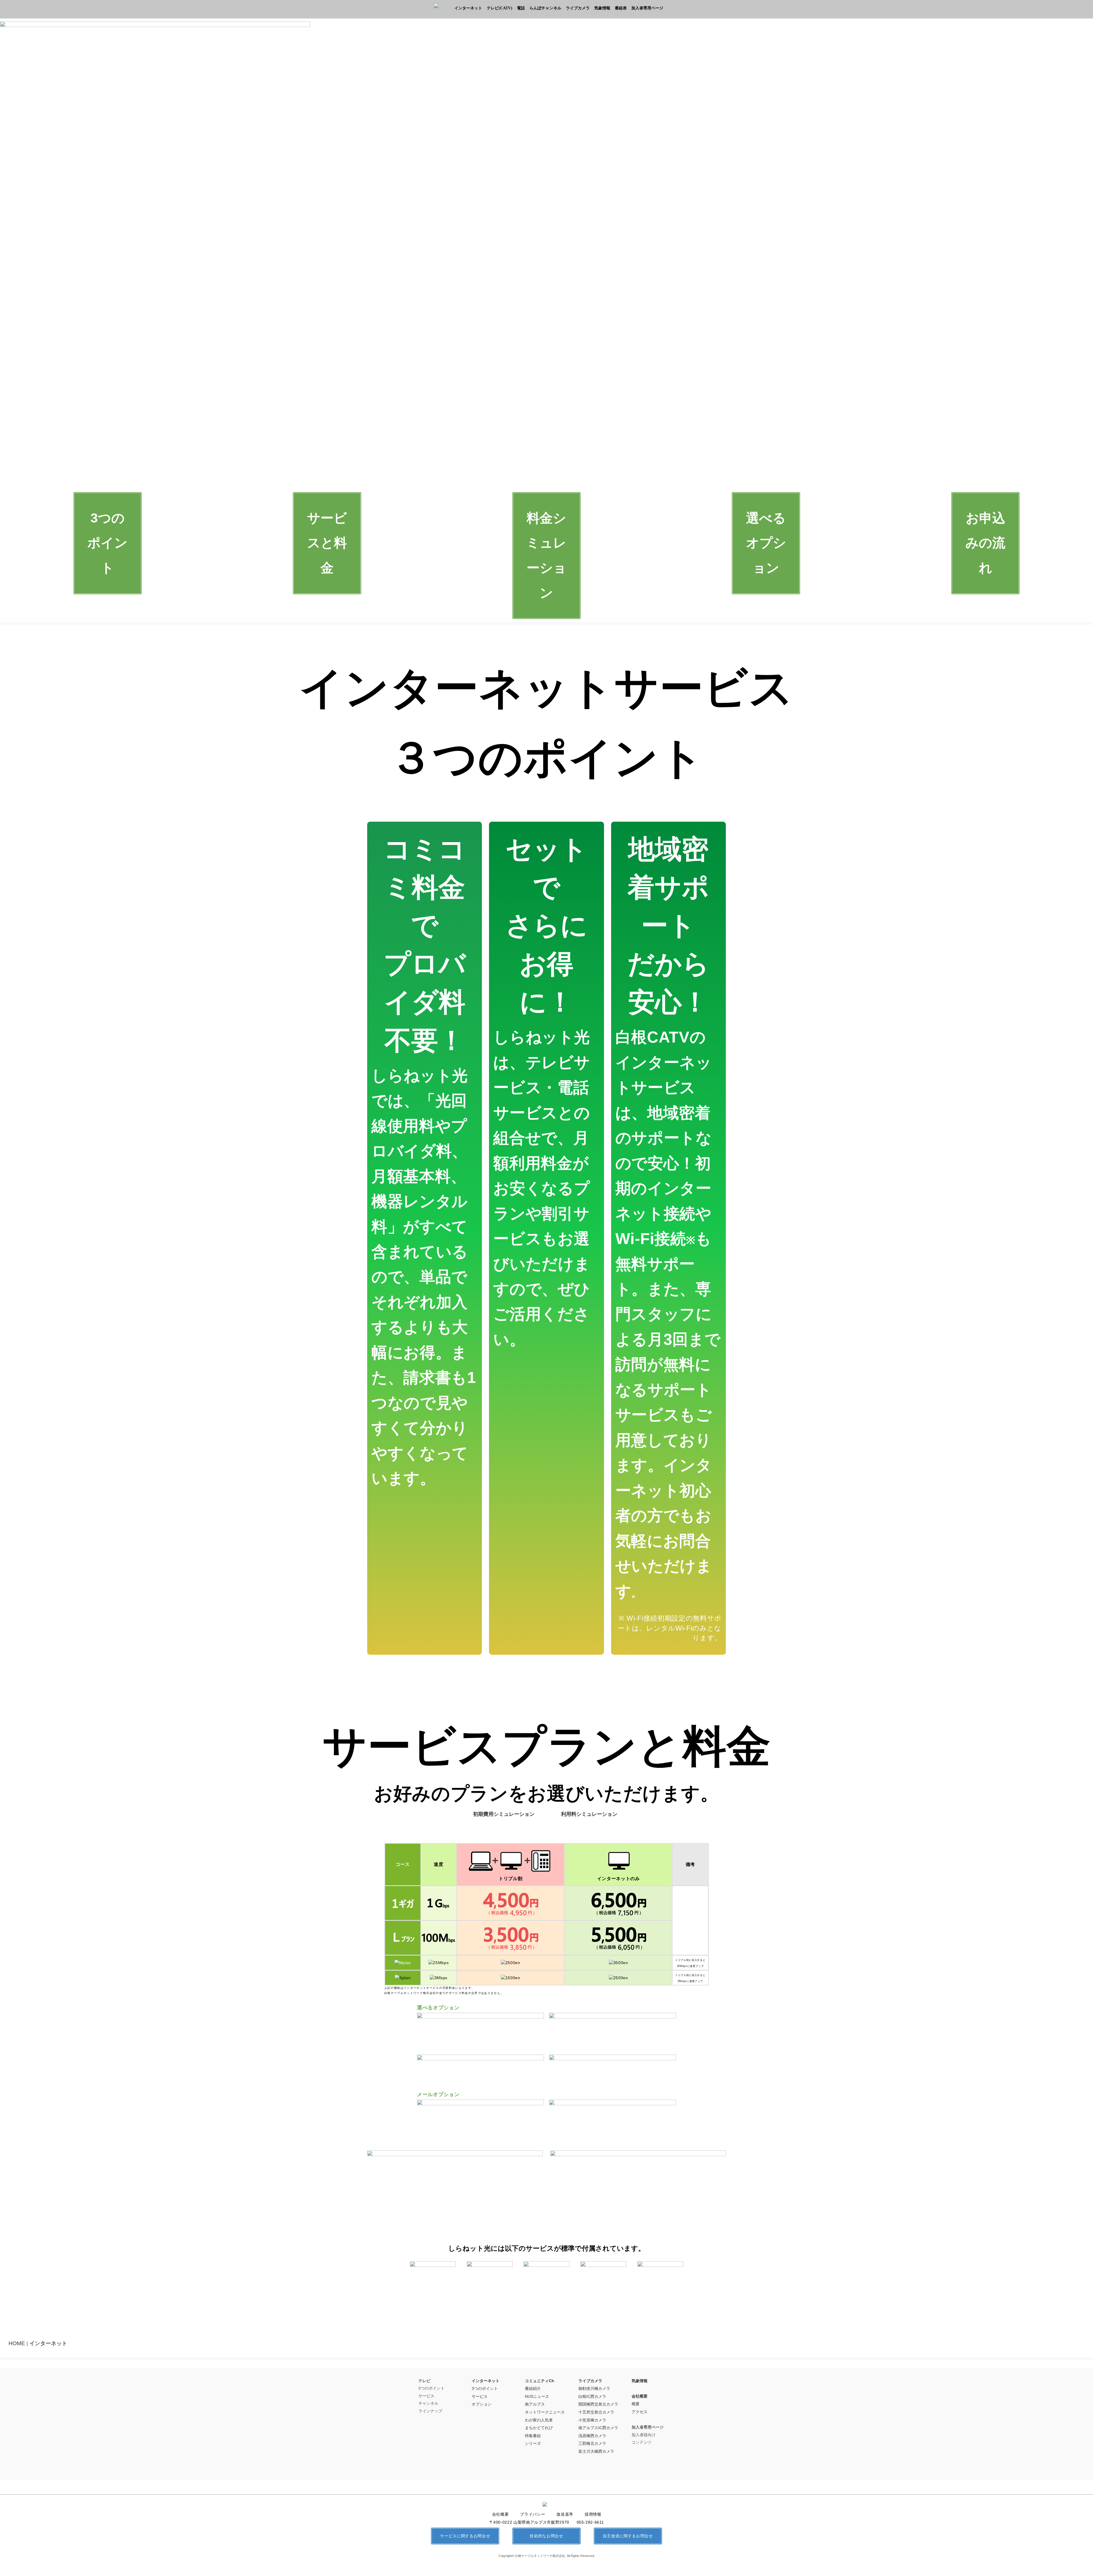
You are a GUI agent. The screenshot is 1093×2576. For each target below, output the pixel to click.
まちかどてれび (539, 2428)
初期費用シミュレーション (504, 1814)
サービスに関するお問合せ (465, 2536)
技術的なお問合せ (546, 2536)
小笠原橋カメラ (592, 2420)
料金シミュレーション (546, 555)
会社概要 (640, 2396)
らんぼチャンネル (545, 8)
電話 (521, 8)
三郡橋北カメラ (592, 2443)
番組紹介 (533, 2388)
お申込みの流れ (985, 543)
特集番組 (533, 2436)
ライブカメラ (578, 8)
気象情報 (602, 8)
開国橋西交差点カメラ (598, 2404)
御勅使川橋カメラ (594, 2388)
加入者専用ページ (647, 8)
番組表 (621, 8)
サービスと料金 (327, 543)
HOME (17, 2343)
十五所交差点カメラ (596, 2412)
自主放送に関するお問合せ (628, 2536)
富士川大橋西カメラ (596, 2451)
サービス (480, 2396)
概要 (636, 2404)
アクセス (640, 2412)
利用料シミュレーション (589, 1814)
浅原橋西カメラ (592, 2436)
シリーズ (533, 2443)
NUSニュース (537, 2396)
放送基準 (565, 2514)
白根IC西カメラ (592, 2396)
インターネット (468, 8)
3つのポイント (107, 543)
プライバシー (533, 2514)
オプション (482, 2404)
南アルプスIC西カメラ (598, 2428)
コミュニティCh (540, 2381)
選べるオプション (766, 543)
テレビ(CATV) (500, 8)
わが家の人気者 (539, 2420)
